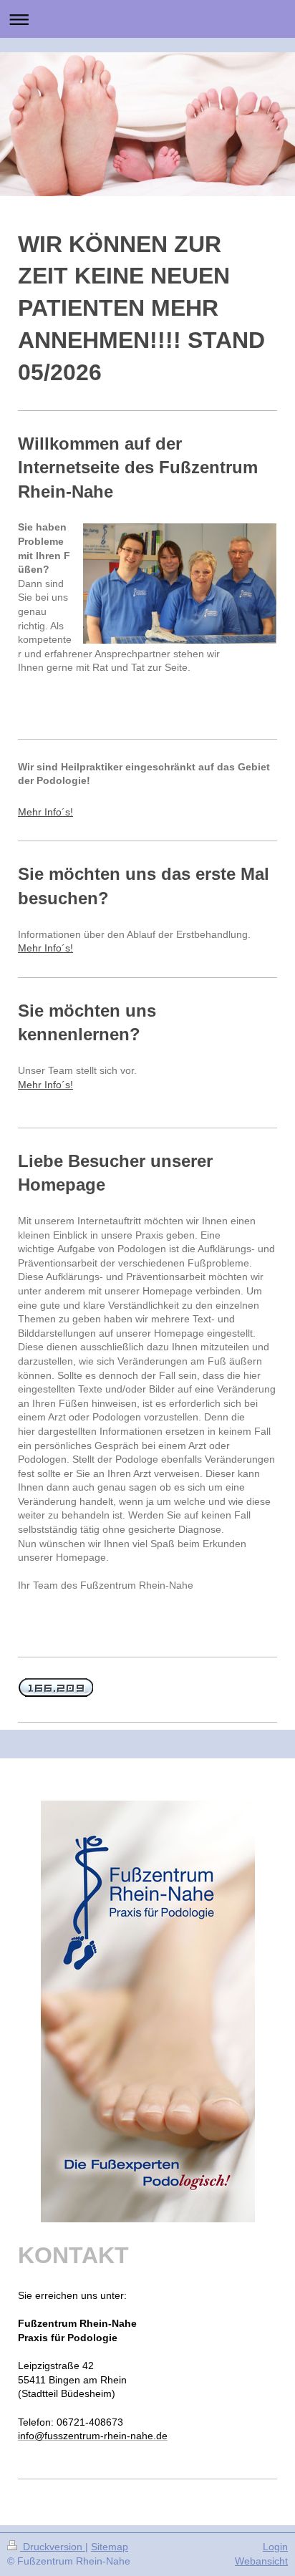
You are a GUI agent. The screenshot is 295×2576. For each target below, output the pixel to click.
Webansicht (261, 2561)
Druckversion (53, 2547)
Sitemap (110, 2547)
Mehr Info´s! (45, 812)
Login (275, 2547)
